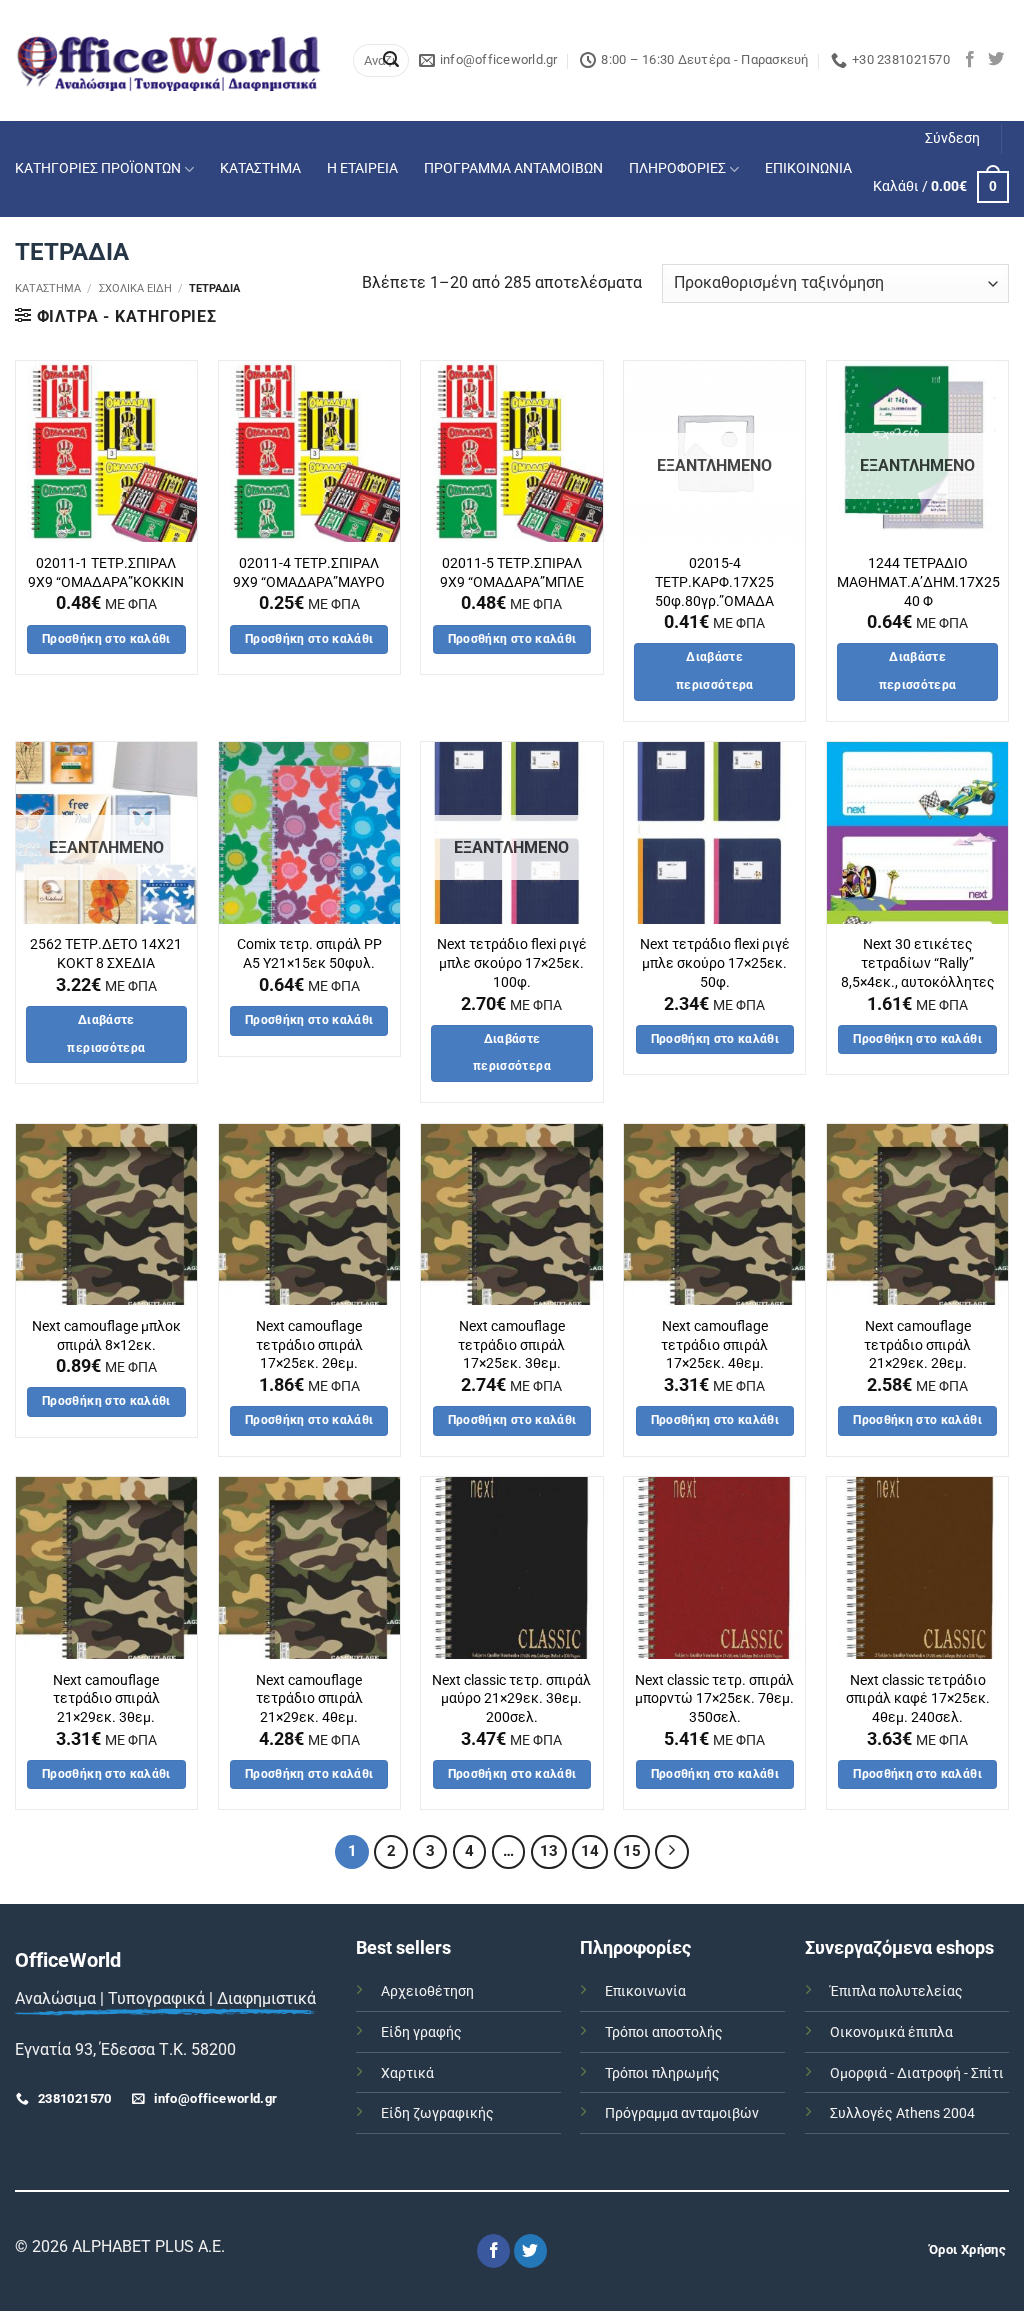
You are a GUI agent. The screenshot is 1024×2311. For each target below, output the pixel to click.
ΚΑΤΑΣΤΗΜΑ (260, 168)
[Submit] (391, 61)
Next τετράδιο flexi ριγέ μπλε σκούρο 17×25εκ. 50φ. (715, 963)
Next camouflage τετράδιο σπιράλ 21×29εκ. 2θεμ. (917, 1345)
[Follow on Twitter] (996, 60)
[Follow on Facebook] (970, 60)
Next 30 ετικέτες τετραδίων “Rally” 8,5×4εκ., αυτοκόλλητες (918, 963)
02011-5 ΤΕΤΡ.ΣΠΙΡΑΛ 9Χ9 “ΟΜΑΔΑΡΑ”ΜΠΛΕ (512, 573)
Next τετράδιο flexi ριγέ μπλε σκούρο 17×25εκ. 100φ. (512, 963)
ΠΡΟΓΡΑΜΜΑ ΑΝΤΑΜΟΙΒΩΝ (513, 168)
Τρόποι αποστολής (664, 2032)
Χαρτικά (407, 2073)
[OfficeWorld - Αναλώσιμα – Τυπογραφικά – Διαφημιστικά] (169, 60)
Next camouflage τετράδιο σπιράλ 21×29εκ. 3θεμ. (106, 1699)
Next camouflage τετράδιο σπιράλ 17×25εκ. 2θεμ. (309, 1345)
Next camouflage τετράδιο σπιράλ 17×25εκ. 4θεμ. (714, 1345)
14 (590, 1851)
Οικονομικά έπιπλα (891, 2032)
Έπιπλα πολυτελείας (896, 1991)
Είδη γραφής (421, 2032)
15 (632, 1851)
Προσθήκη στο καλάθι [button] (106, 639)
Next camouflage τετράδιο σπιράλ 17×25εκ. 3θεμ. (511, 1345)
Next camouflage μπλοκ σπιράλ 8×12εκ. (106, 1336)
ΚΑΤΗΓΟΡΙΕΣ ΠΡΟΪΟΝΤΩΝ (98, 168)
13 (549, 1851)
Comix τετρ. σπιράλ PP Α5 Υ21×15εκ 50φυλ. (309, 954)
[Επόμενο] (672, 1852)
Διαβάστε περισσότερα (715, 671)
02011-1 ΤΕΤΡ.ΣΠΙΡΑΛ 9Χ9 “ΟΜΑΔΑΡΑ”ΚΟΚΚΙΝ (106, 573)
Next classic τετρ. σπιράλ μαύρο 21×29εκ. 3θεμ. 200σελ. (511, 1699)
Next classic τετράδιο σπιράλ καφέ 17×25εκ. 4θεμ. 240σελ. (918, 1699)
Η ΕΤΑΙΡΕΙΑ (362, 168)
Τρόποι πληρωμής (662, 2073)
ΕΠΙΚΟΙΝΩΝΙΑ (808, 168)
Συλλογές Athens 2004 (902, 2113)
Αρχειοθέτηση (427, 1991)
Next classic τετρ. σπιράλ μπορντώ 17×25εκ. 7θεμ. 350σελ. (714, 1699)
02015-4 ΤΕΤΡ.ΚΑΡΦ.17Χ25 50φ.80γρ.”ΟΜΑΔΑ (714, 582)
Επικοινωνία (645, 1991)
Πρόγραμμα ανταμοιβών (682, 2113)
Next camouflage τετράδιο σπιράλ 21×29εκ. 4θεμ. (309, 1699)
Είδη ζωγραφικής (437, 2113)
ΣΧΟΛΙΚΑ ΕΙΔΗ (135, 288)
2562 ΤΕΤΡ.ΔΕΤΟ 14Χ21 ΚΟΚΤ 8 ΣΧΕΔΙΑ (106, 954)
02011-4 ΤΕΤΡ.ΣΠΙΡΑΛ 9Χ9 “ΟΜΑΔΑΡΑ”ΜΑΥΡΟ (309, 573)
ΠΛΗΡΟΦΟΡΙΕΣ (677, 168)
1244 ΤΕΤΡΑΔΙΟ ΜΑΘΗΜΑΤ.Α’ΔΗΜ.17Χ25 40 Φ (918, 582)
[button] (952, 139)
